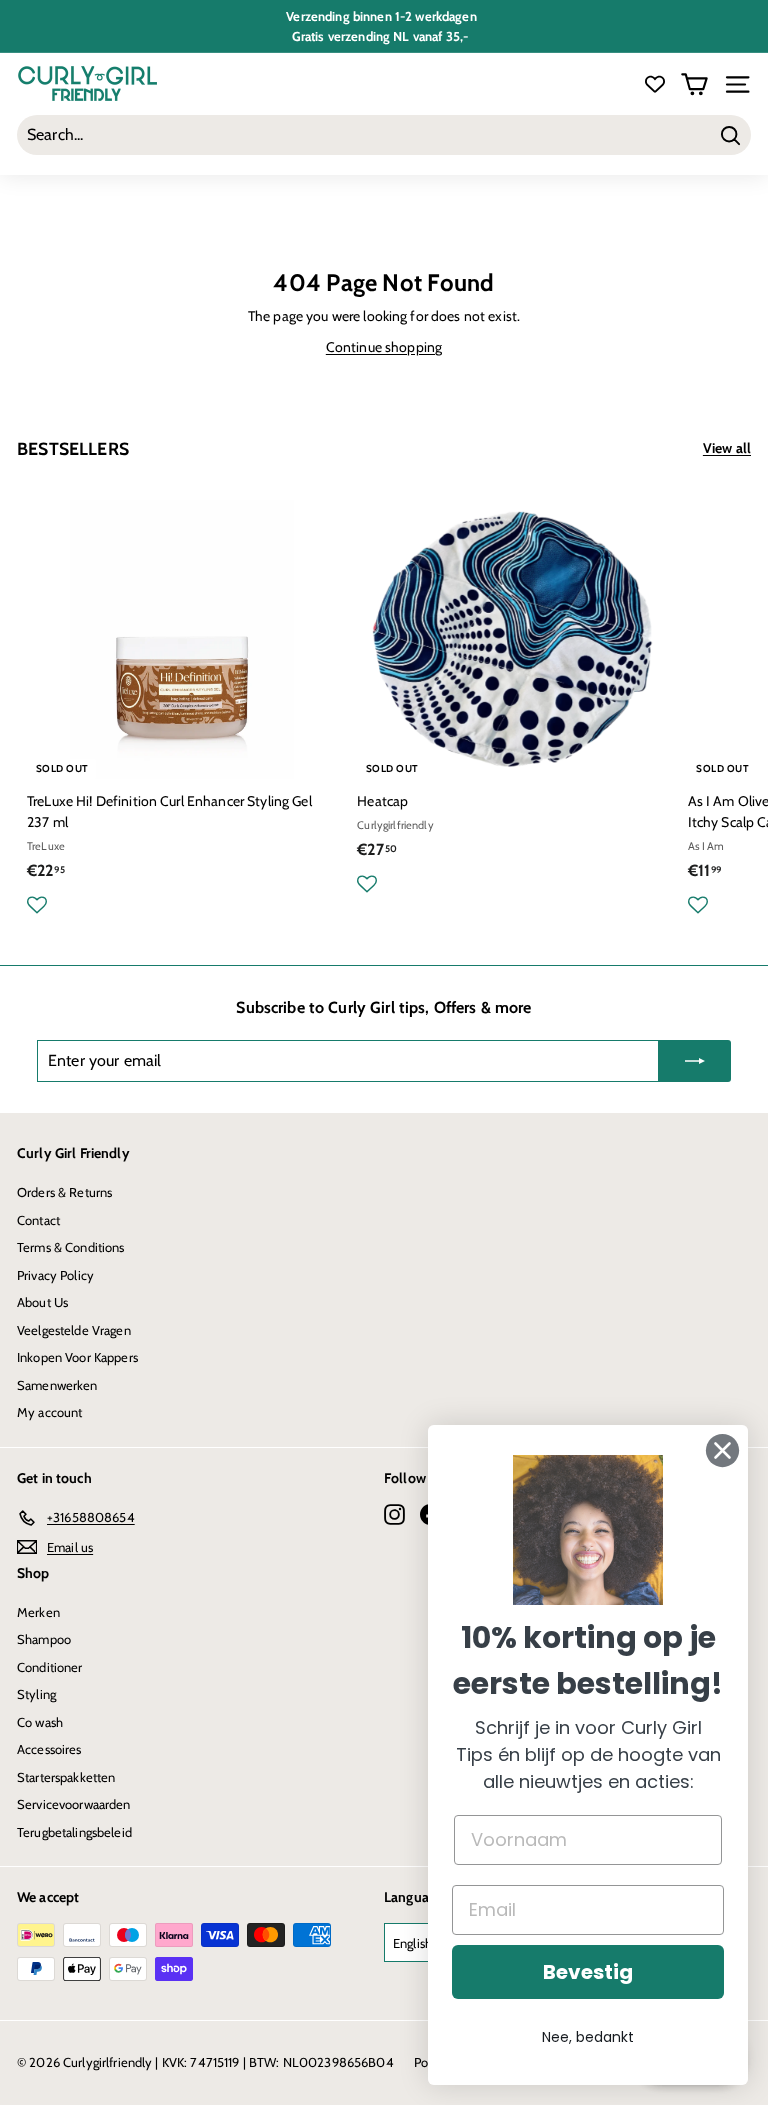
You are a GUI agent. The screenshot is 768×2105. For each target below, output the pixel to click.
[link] (588, 1530)
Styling (36, 1694)
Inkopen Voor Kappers (77, 1357)
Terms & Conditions (71, 1247)
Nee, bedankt (588, 2037)
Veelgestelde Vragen (74, 1330)
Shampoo (44, 1639)
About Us (42, 1302)
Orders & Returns (64, 1192)
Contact (38, 1220)
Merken (38, 1612)
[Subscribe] (695, 1061)
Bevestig (588, 1972)
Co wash (40, 1722)
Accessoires (49, 1749)
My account (49, 1412)
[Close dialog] (722, 1450)
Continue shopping (384, 347)
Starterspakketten (66, 1777)
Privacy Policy (55, 1275)
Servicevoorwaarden (74, 1804)
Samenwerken (57, 1385)
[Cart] (694, 84)
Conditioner (50, 1667)
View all (727, 448)
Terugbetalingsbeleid (74, 1832)
